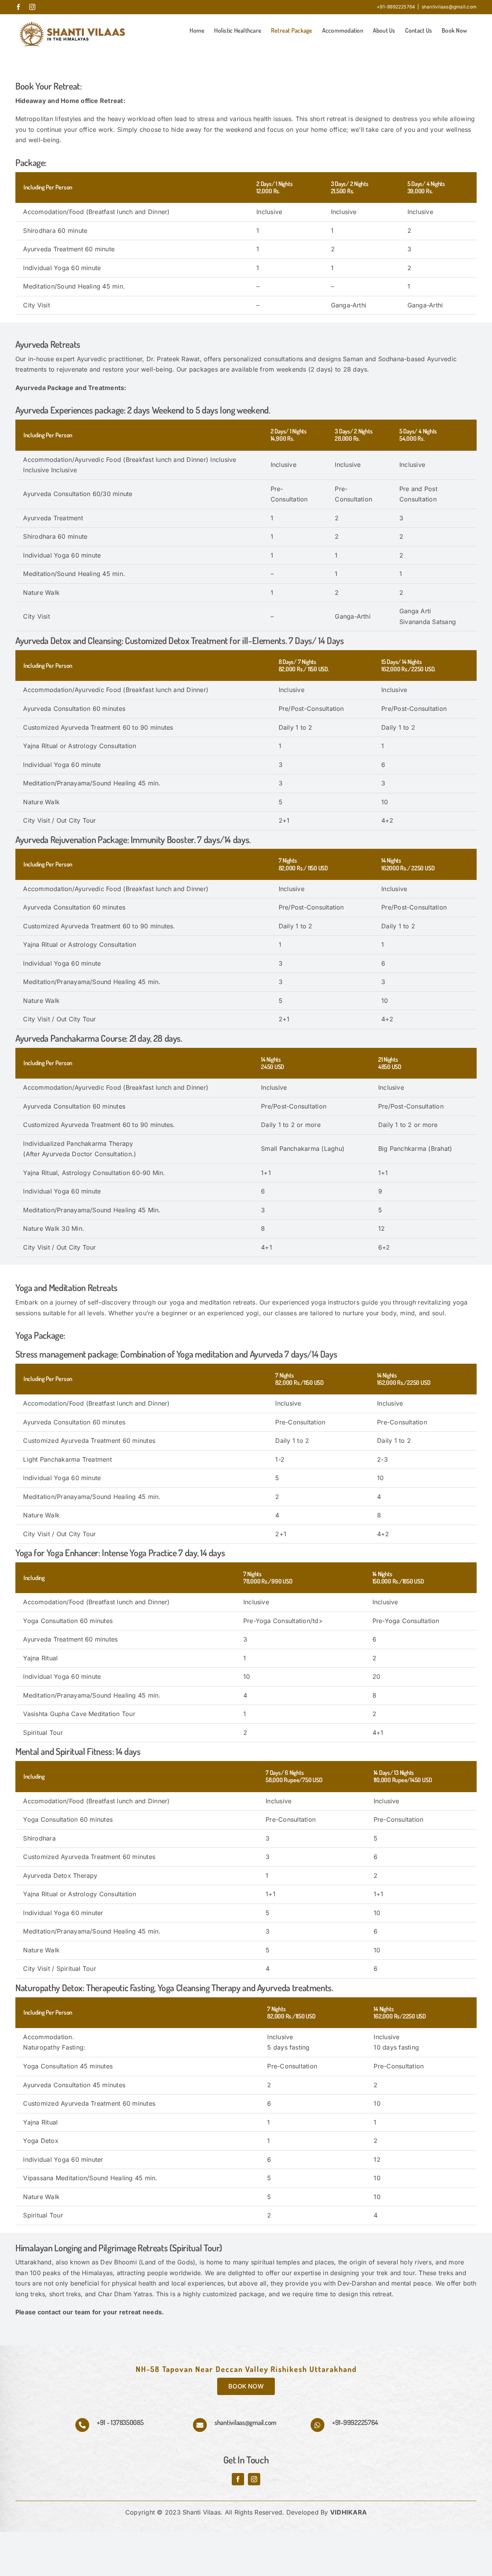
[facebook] (238, 2479)
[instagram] (254, 2479)
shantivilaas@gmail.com (449, 7)
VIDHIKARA (348, 2512)
